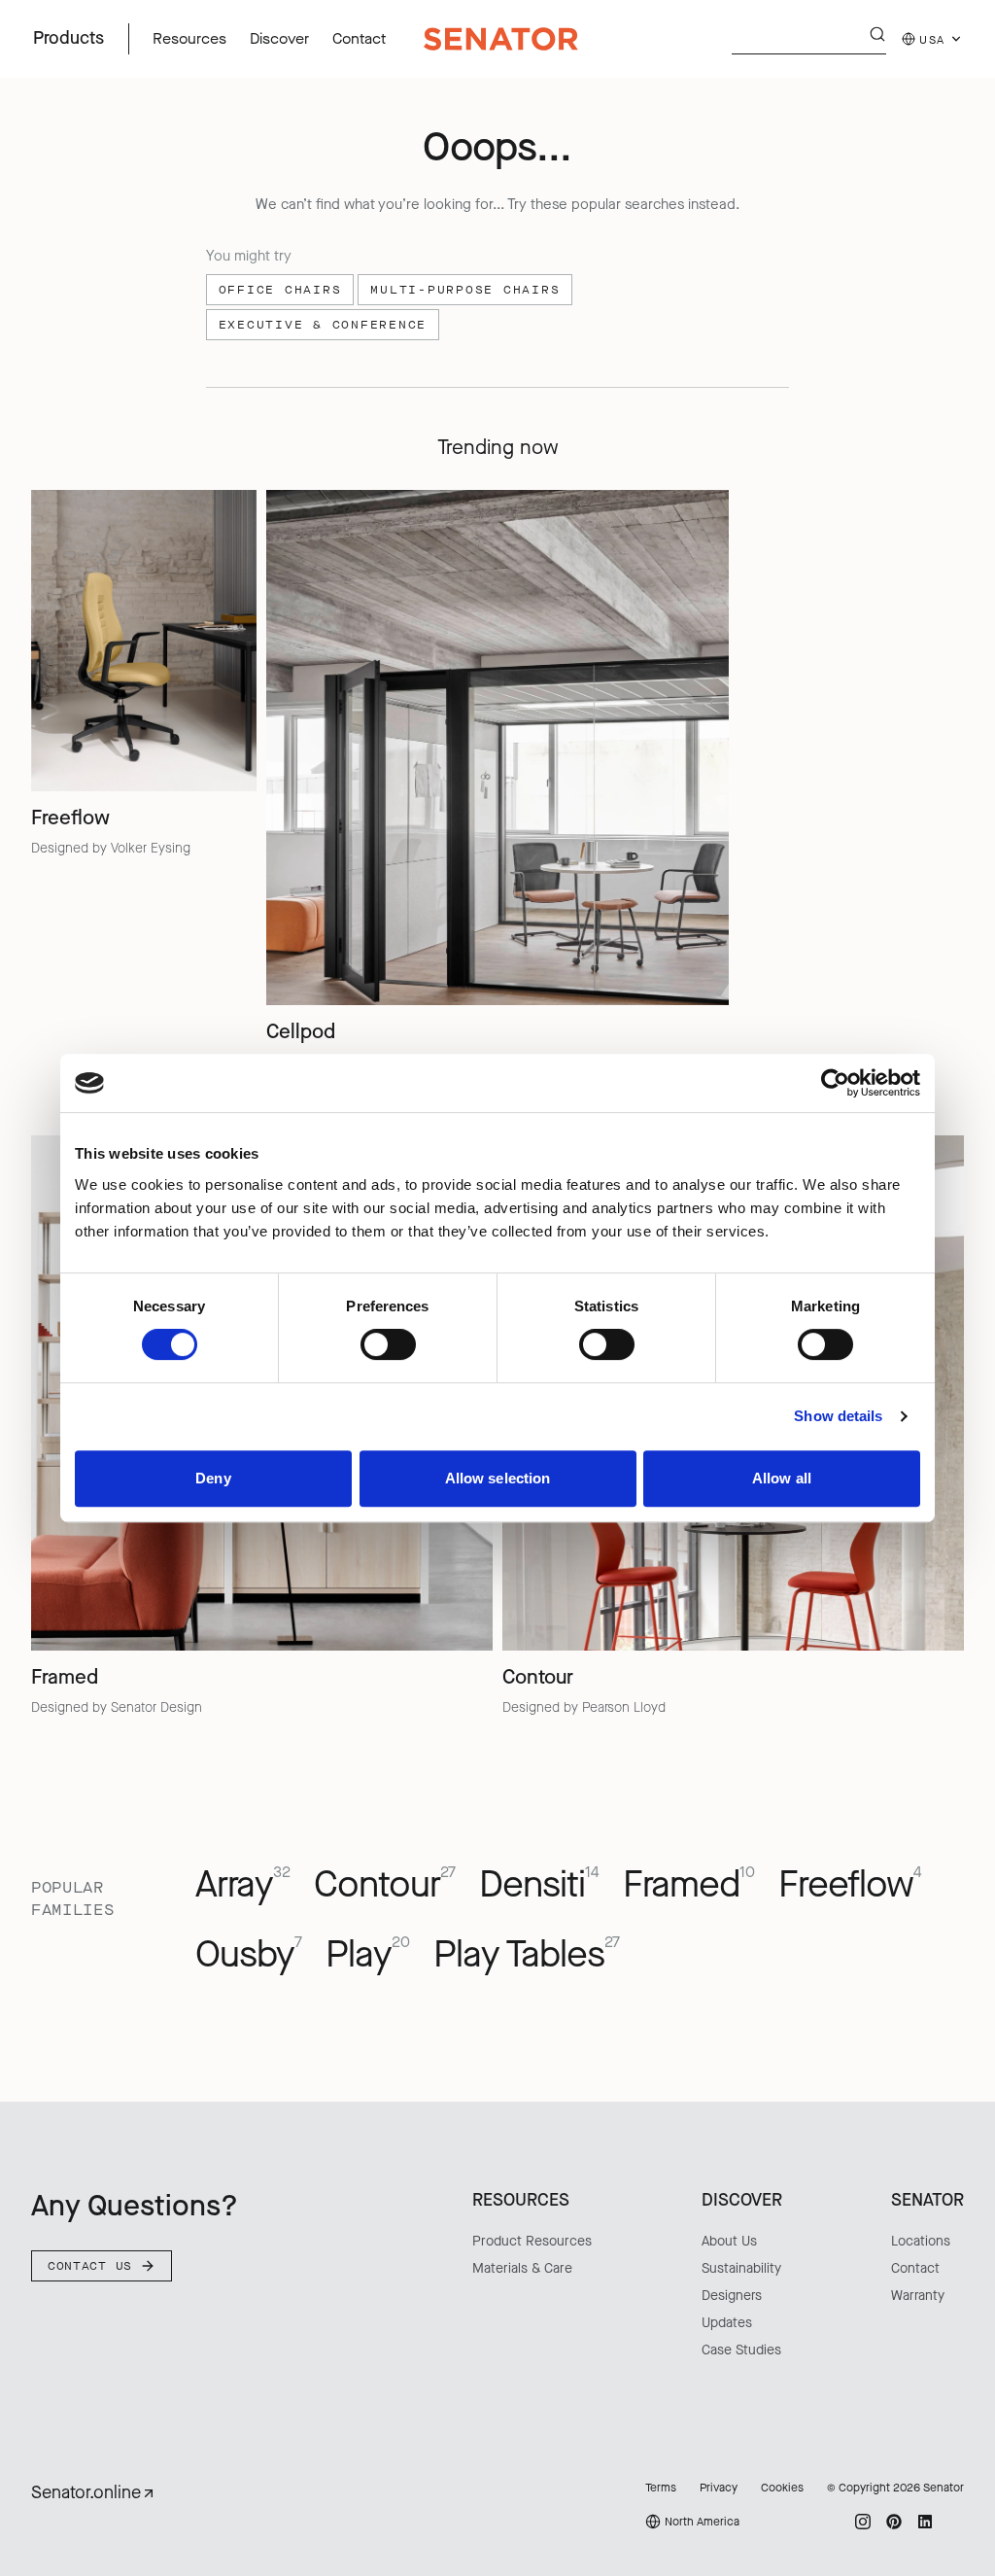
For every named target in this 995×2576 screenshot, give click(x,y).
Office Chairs (280, 290)
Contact (915, 2268)
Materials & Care (522, 2268)
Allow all (782, 1478)
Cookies (782, 2488)
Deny (213, 1478)
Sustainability (741, 2268)
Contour (385, 1885)
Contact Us (90, 2266)
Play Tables (527, 1955)
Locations (921, 2241)
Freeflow (850, 1885)
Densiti (539, 1885)
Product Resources (532, 2241)
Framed (689, 1885)
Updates (727, 2323)
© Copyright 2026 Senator (895, 2488)
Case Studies (741, 2350)
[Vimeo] (956, 2522)
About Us (729, 2241)
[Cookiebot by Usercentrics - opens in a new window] (835, 1083)
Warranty (918, 2296)
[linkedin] (925, 2522)
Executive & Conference (323, 325)
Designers (732, 2296)
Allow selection (498, 1478)
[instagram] (863, 2522)
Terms (661, 2488)
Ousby (249, 1955)
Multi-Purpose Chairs (465, 290)
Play (368, 1955)
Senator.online (86, 2492)
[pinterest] (894, 2522)
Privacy (719, 2488)
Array (243, 1885)
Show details (838, 1416)
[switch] (388, 1344)
